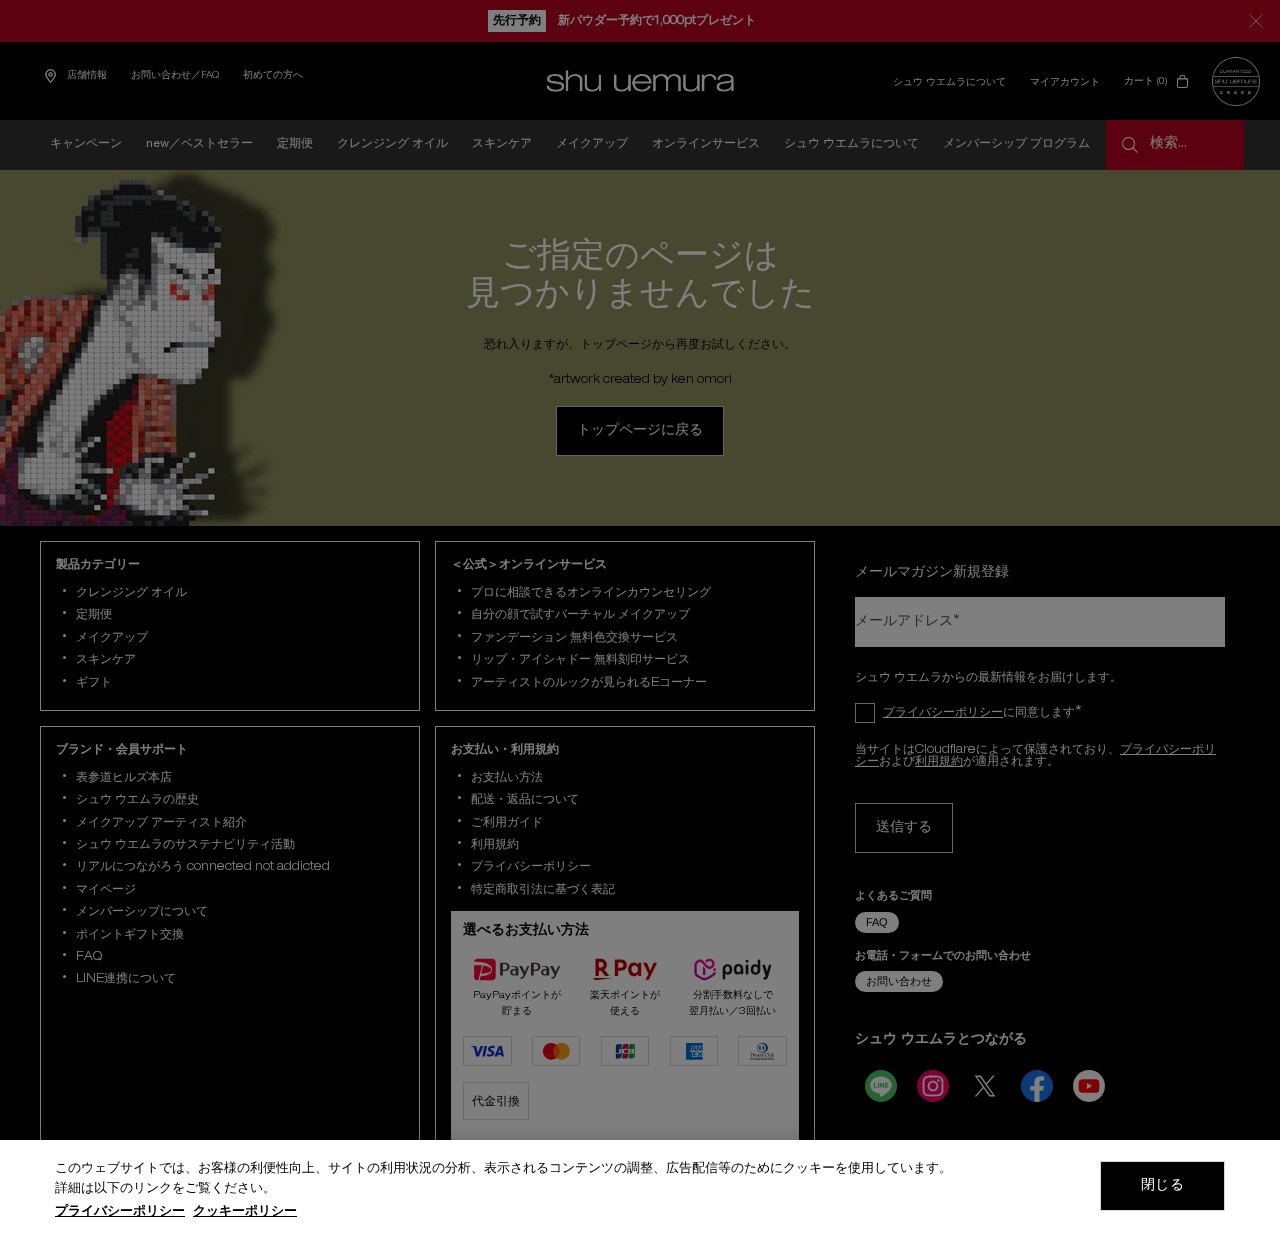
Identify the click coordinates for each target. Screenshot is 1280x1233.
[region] (640, 1186)
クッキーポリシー (245, 1212)
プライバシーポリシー (120, 1212)
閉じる (1162, 1186)
